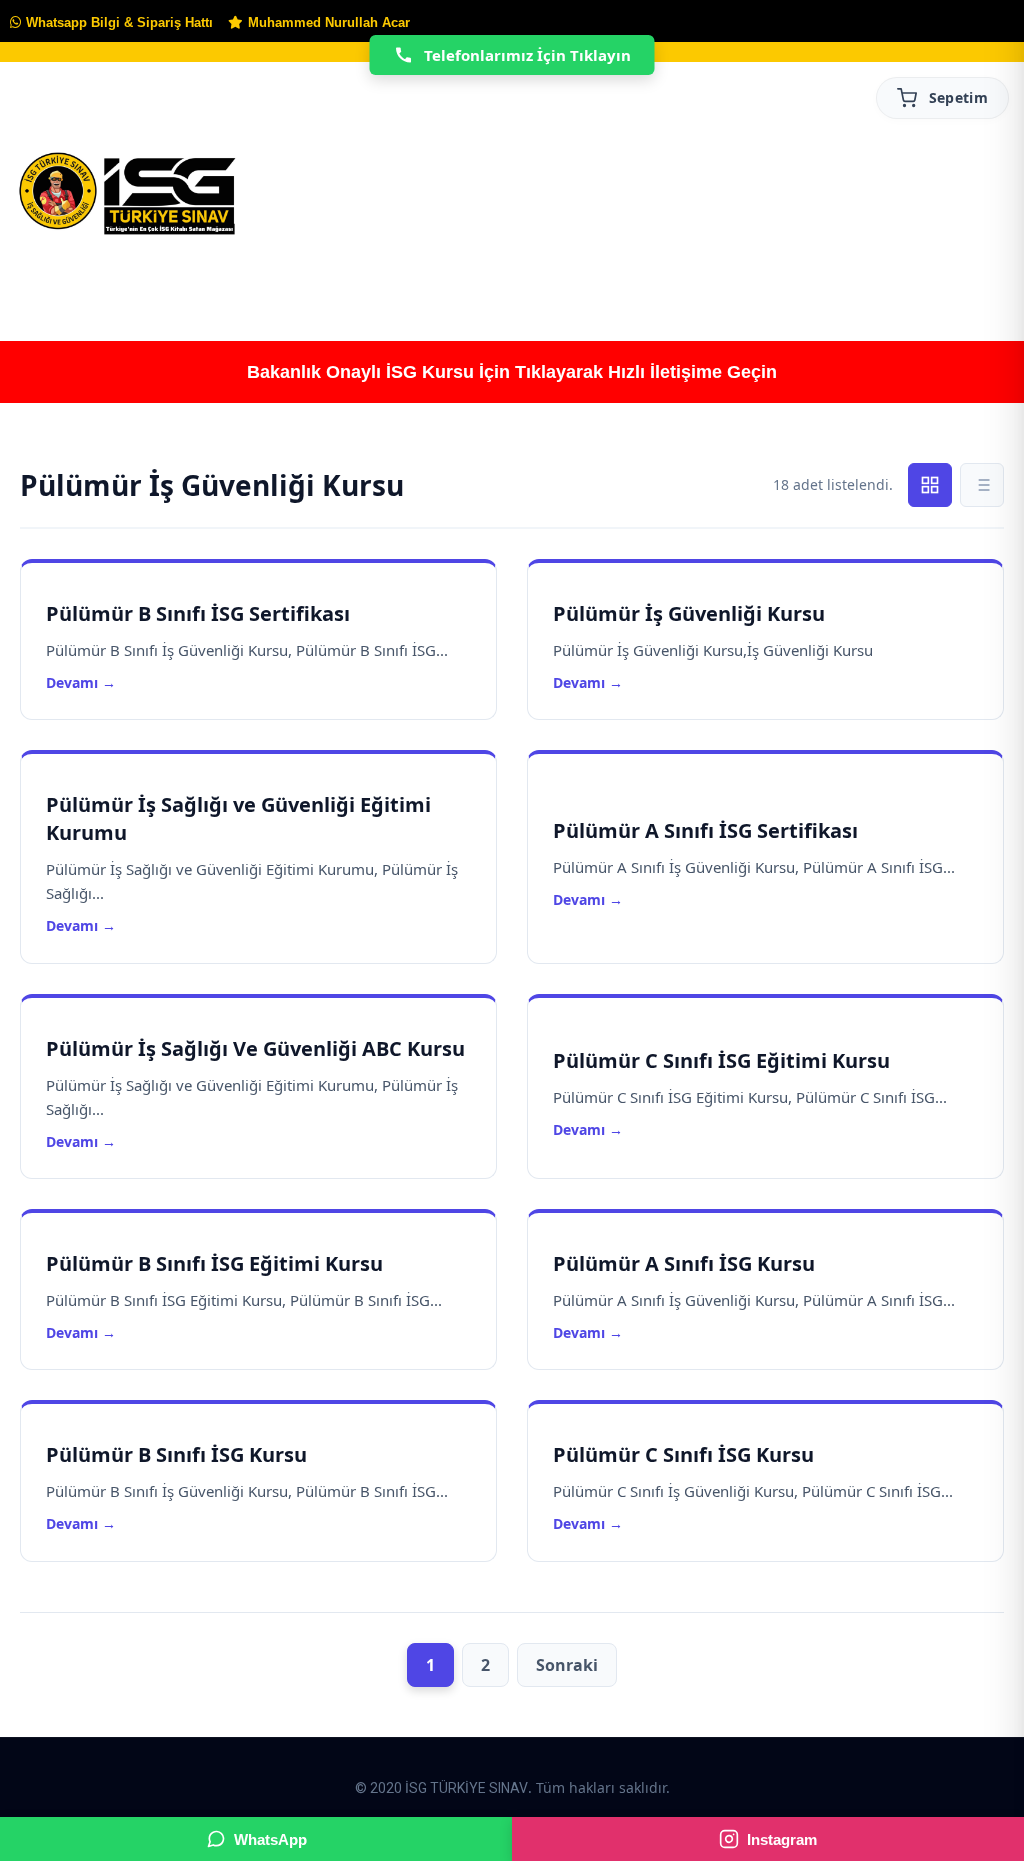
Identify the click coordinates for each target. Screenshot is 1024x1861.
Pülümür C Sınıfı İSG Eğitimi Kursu (721, 1060)
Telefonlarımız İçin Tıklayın (527, 55)
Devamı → (81, 682)
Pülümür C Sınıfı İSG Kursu (683, 1454)
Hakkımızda (175, 278)
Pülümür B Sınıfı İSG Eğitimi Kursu (214, 1263)
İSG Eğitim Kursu (450, 277)
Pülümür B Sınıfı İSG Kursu (176, 1454)
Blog (803, 278)
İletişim (894, 278)
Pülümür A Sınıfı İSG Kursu (684, 1263)
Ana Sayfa (51, 277)
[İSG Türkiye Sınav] (127, 195)
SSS (981, 278)
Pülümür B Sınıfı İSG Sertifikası (198, 613)
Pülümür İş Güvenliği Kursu (689, 613)
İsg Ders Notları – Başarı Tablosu (646, 277)
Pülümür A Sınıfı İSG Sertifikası (705, 830)
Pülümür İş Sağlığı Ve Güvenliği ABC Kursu (255, 1048)
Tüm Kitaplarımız (315, 277)
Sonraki (567, 1665)
